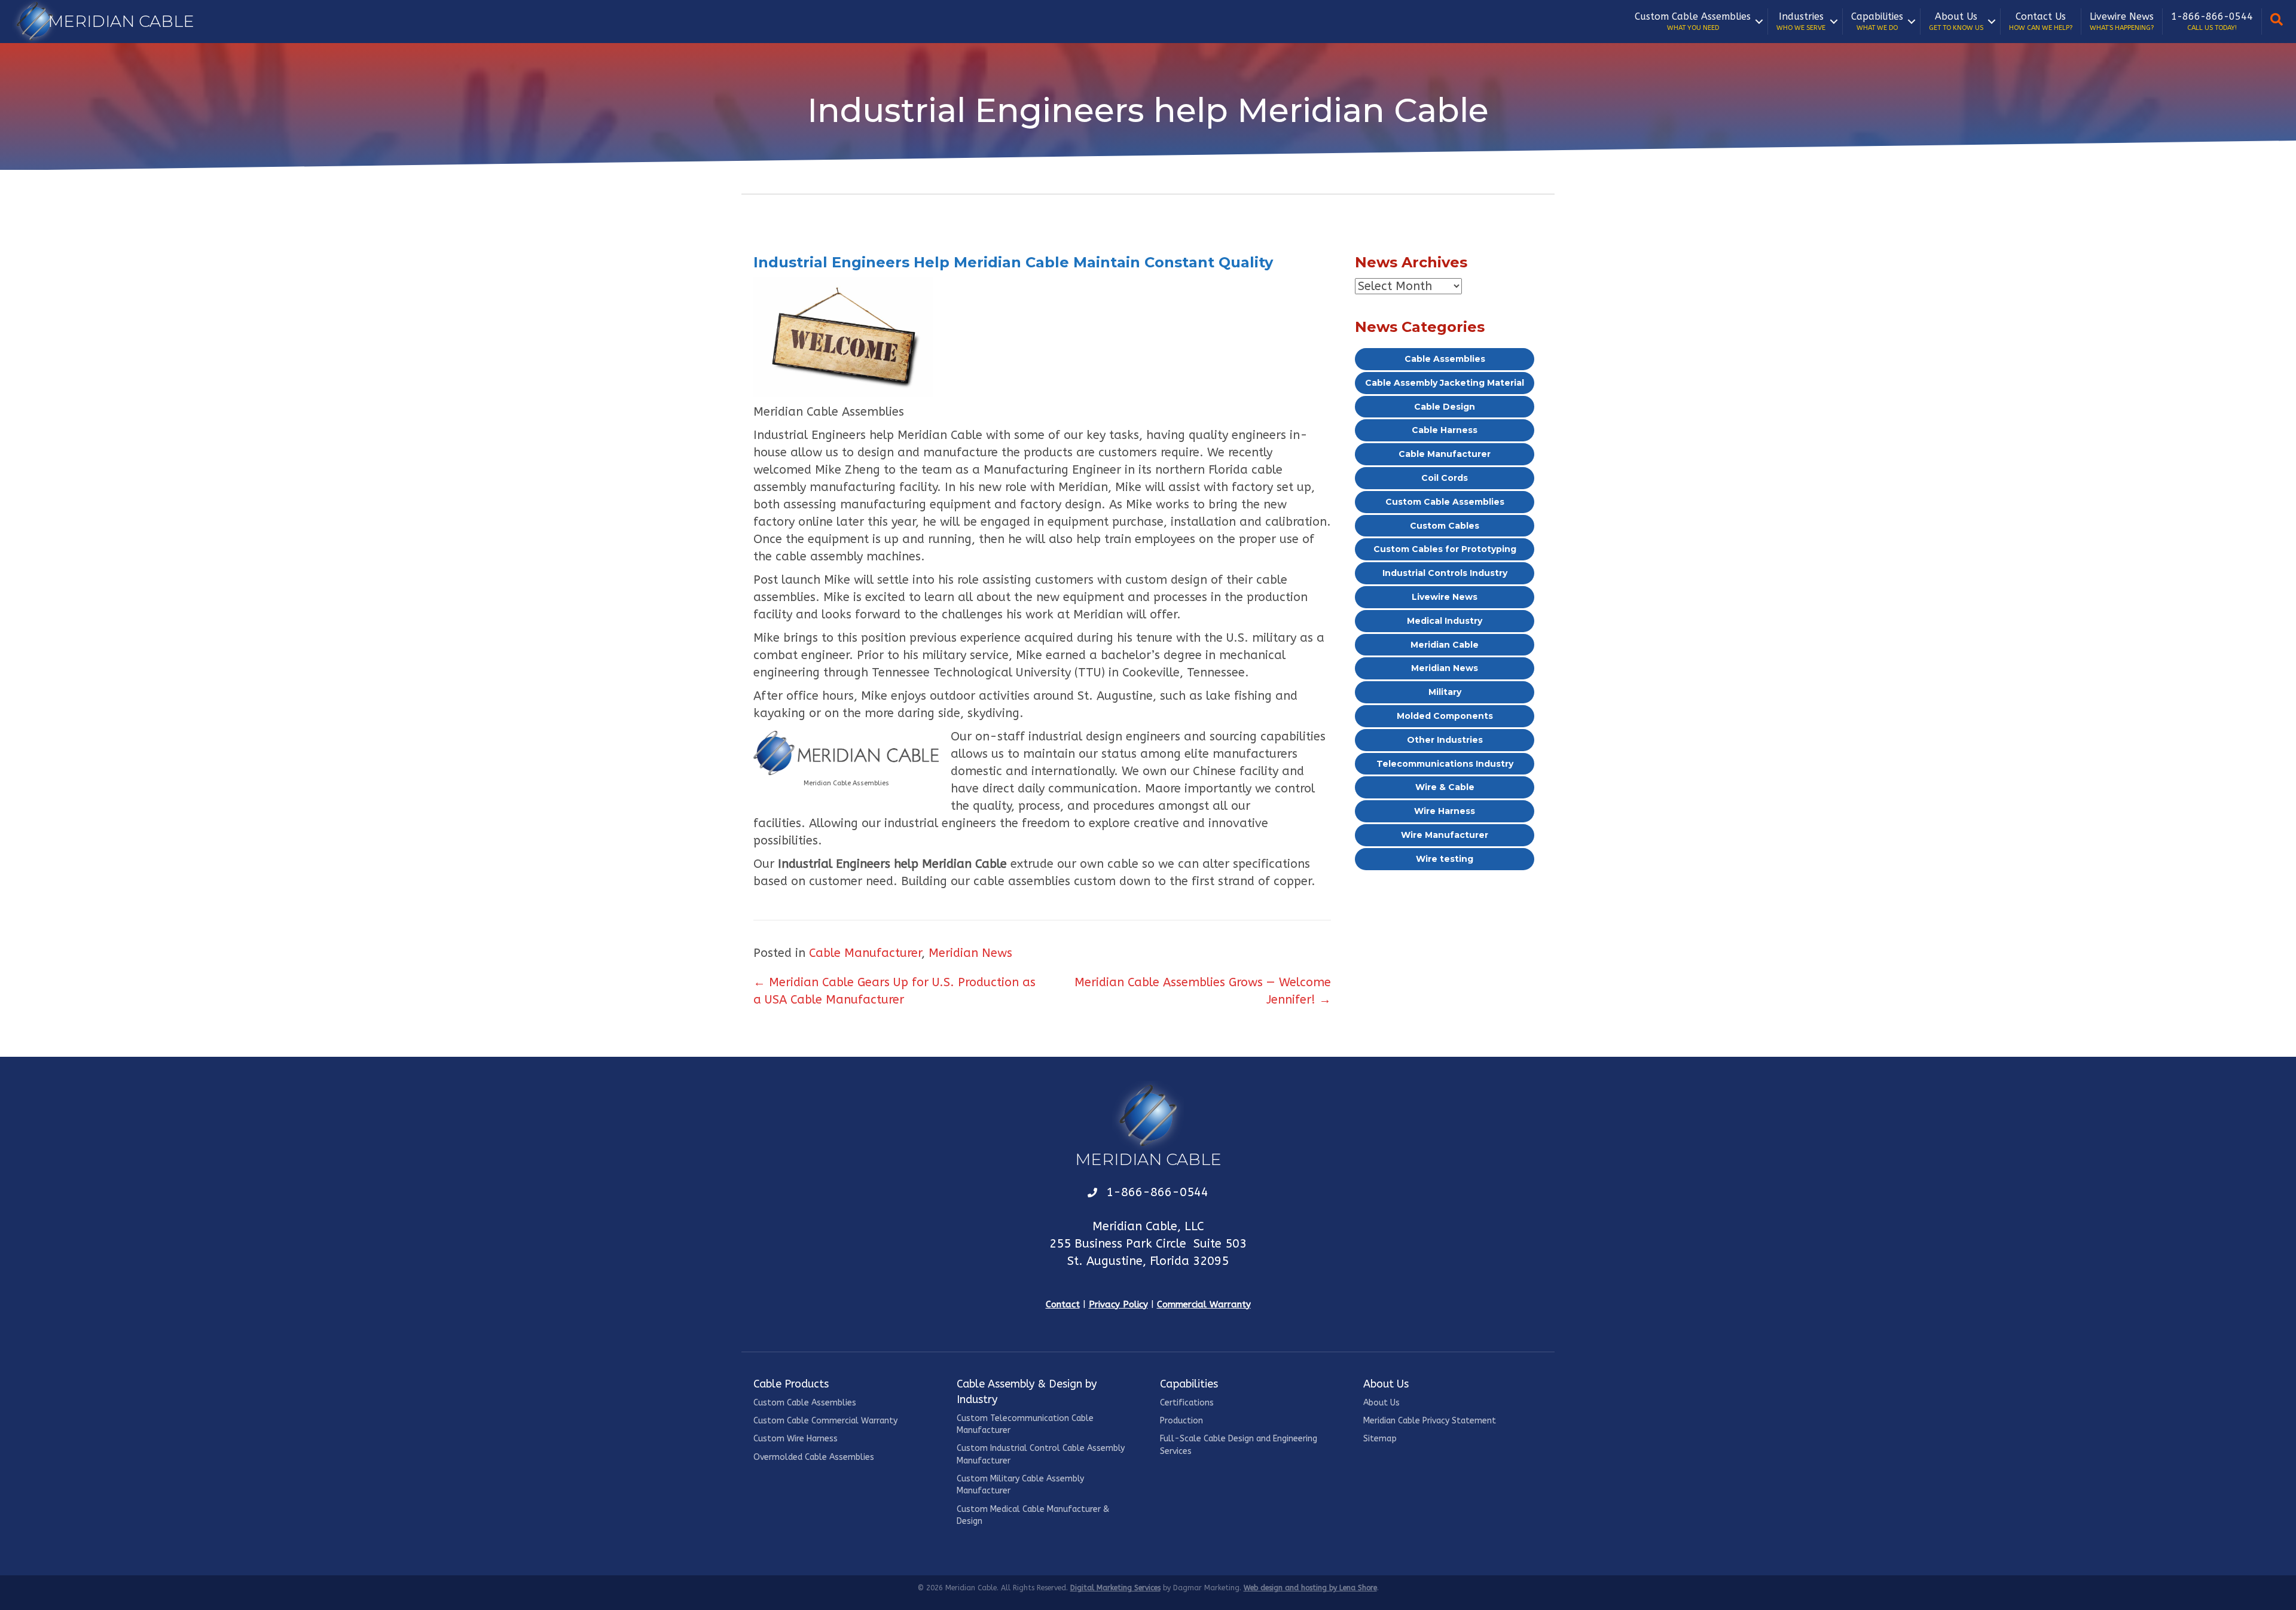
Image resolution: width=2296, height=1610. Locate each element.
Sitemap (1380, 1439)
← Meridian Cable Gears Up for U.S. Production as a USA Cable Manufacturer (894, 991)
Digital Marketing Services (1115, 1588)
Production (1181, 1421)
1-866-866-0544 (2212, 21)
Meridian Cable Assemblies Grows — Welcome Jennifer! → (1203, 991)
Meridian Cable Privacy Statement (1430, 1421)
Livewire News (2122, 21)
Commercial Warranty (1204, 1304)
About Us (1956, 21)
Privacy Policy (1118, 1304)
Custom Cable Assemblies (1693, 21)
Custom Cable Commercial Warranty (825, 1421)
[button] (1759, 22)
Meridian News (970, 953)
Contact (1063, 1304)
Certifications (1187, 1403)
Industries (1801, 21)
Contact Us (2041, 21)
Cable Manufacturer (865, 953)
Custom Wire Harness (796, 1439)
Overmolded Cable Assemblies (814, 1457)
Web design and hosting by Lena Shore (1310, 1588)
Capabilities (1877, 21)
